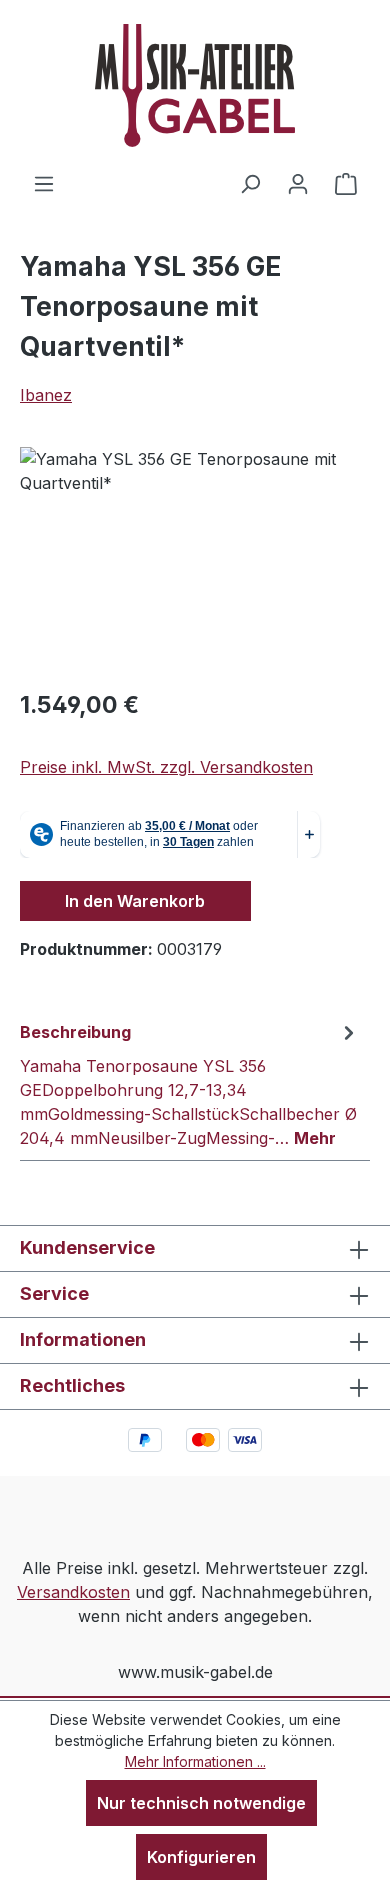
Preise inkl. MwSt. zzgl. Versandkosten (166, 767)
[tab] (190, 1084)
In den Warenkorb (135, 901)
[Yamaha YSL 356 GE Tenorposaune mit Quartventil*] (195, 559)
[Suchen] (250, 183)
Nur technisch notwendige (201, 1803)
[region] (195, 559)
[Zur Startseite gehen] (195, 85)
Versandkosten (73, 1592)
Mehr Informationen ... (195, 1761)
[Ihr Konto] (298, 183)
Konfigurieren (201, 1857)
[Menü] (44, 183)
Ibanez (46, 395)
